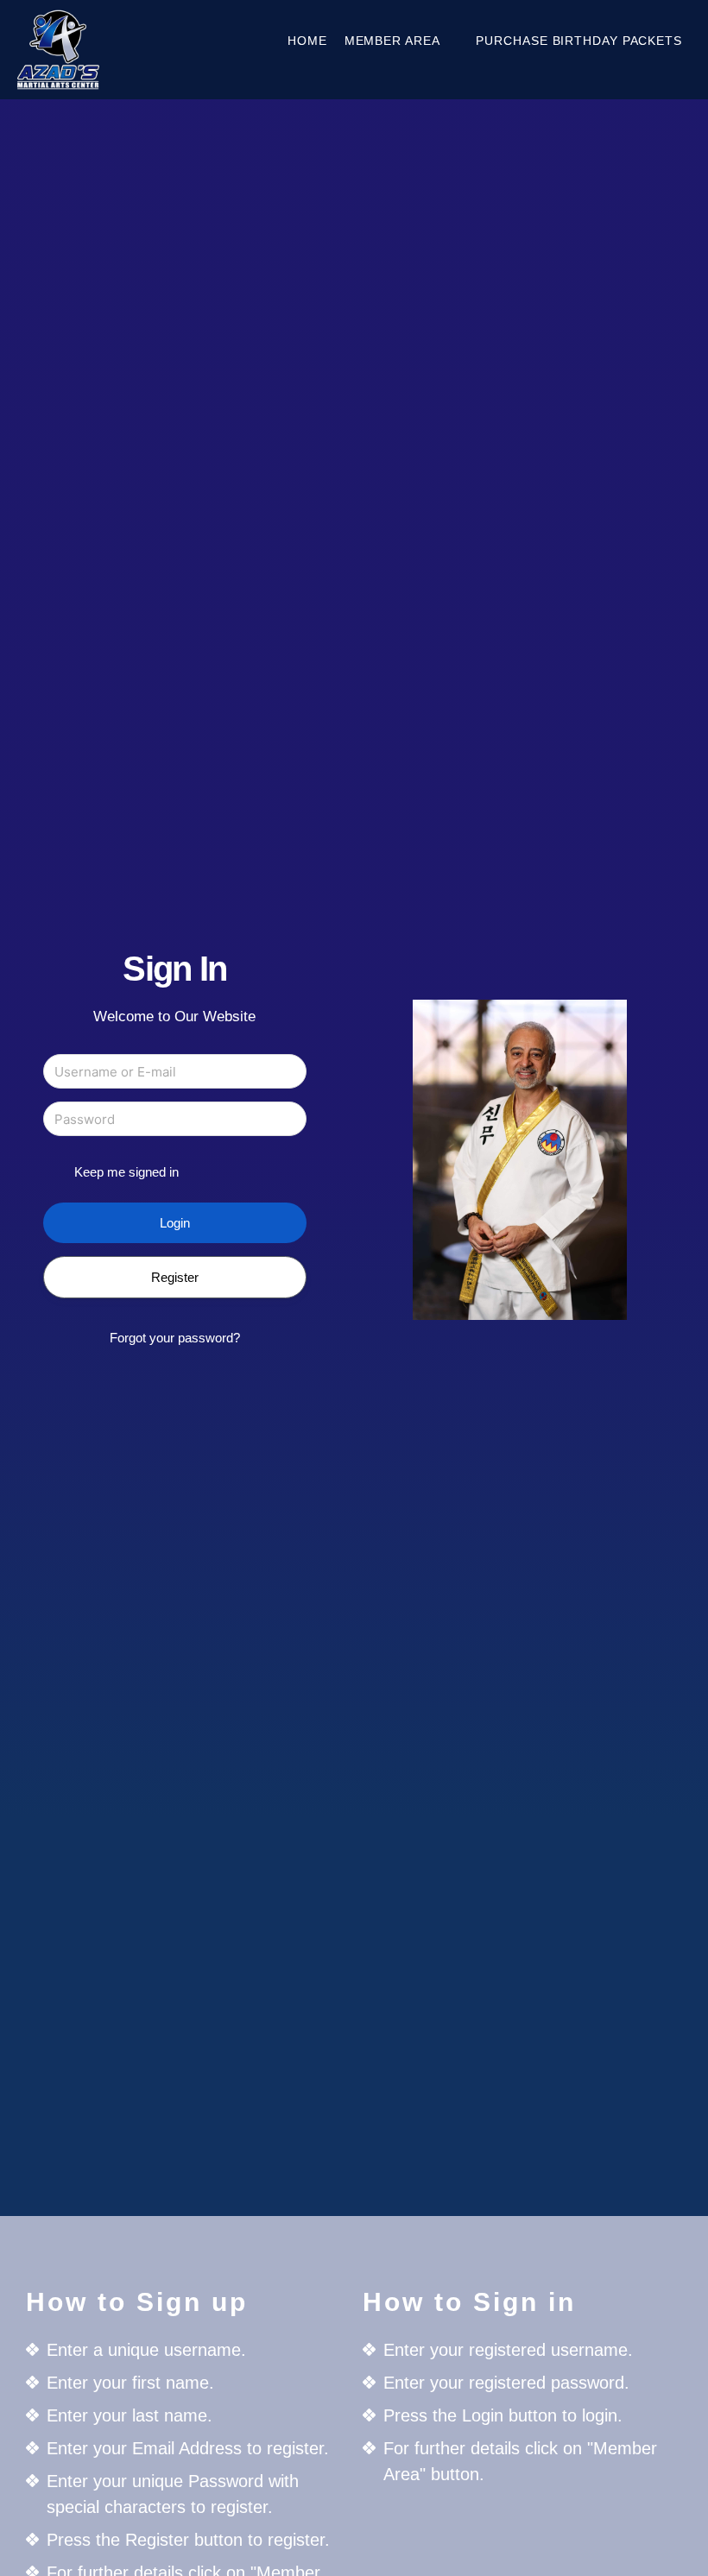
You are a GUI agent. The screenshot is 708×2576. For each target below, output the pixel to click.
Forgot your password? (175, 1338)
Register (175, 1277)
